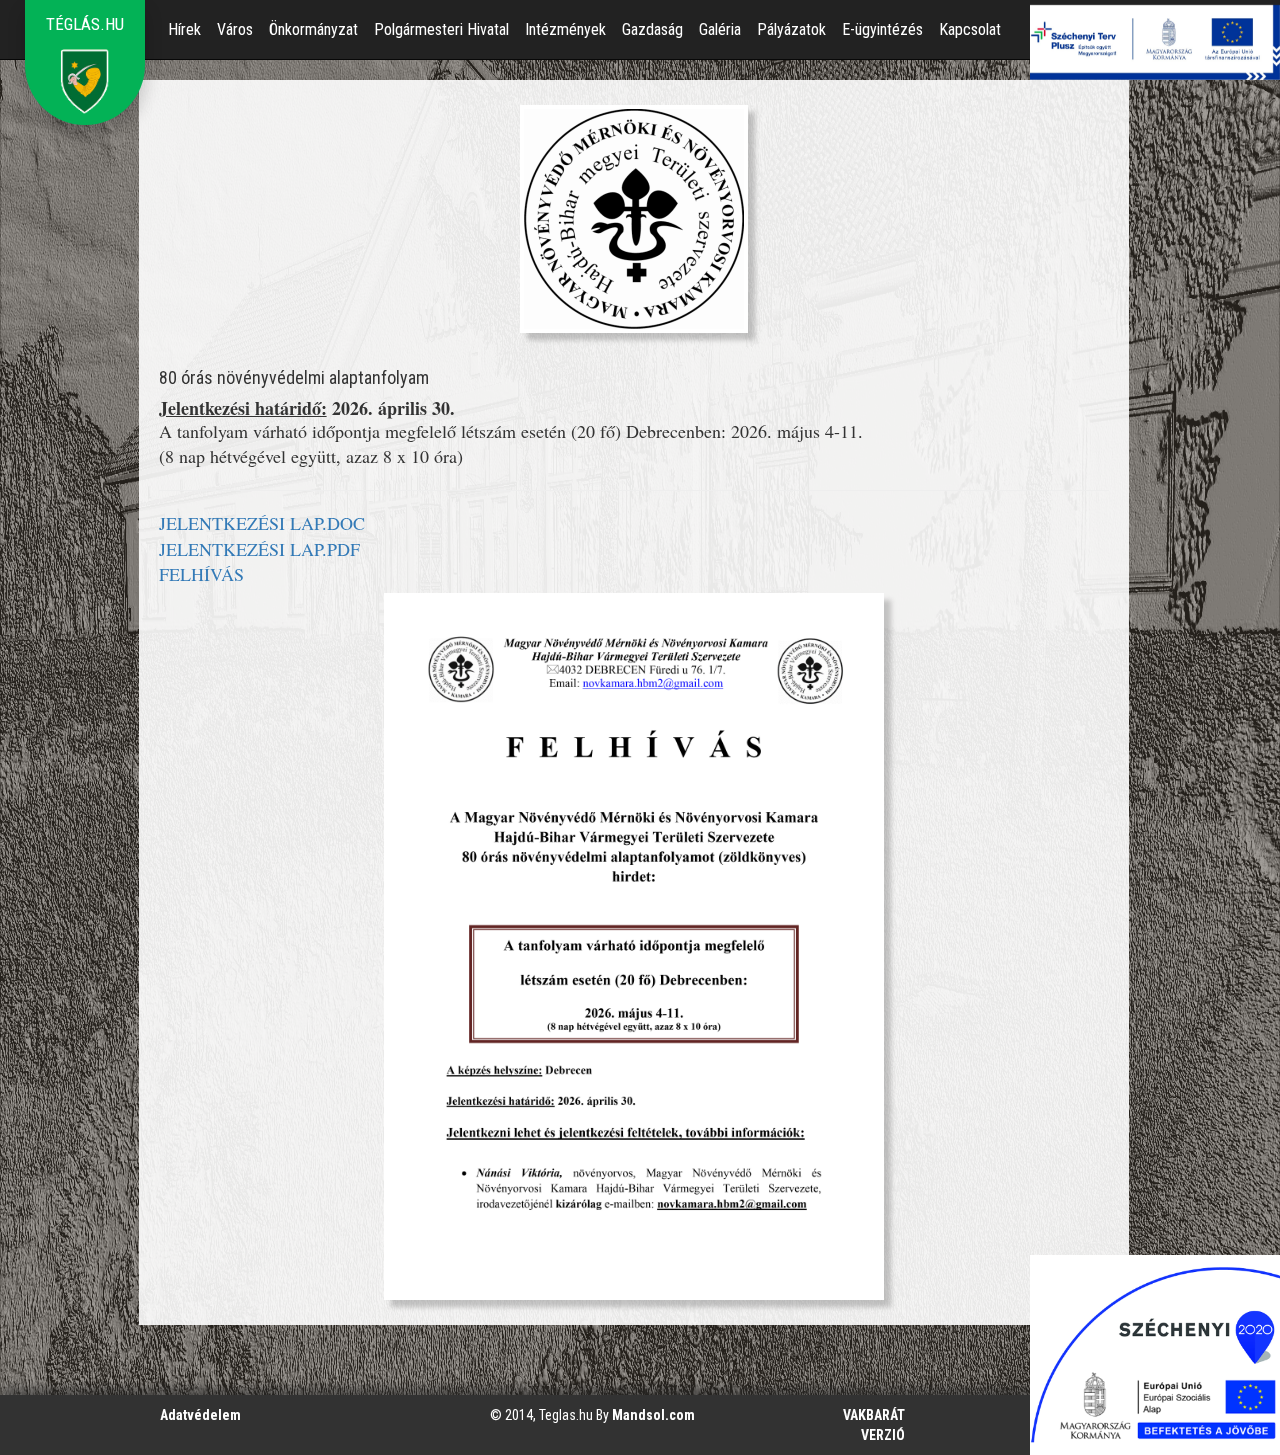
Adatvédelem (200, 1415)
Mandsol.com (653, 1415)
